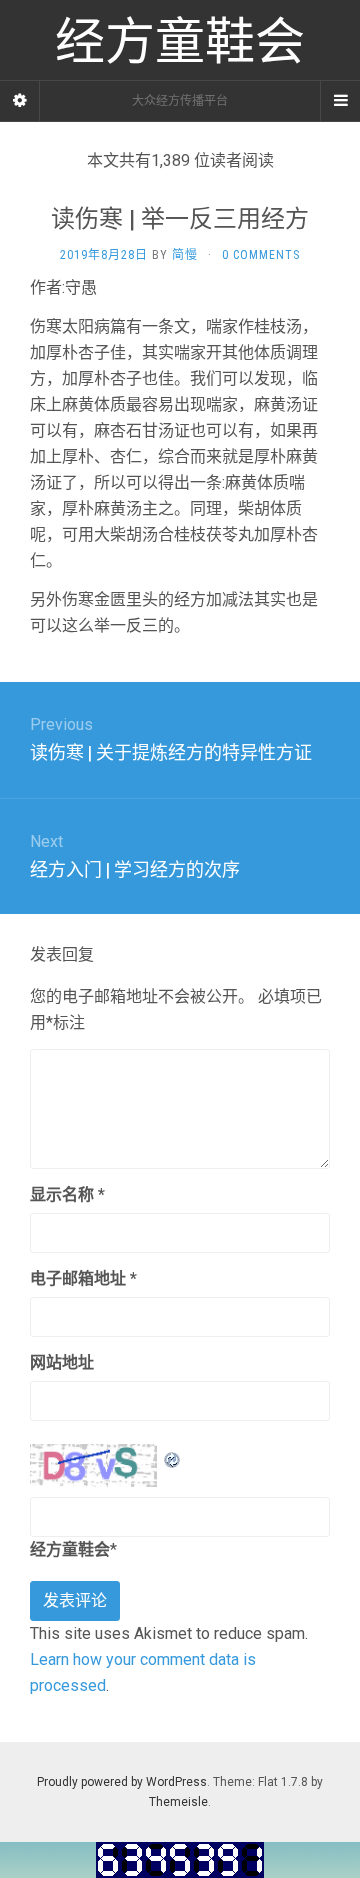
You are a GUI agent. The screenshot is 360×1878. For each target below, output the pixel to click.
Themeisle (178, 1802)
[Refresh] (173, 1456)
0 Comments (261, 255)
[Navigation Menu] (340, 101)
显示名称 (67, 1194)
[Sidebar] (20, 101)
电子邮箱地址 (83, 1278)
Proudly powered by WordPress (122, 1782)
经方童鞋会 (70, 1549)
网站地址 (62, 1362)
